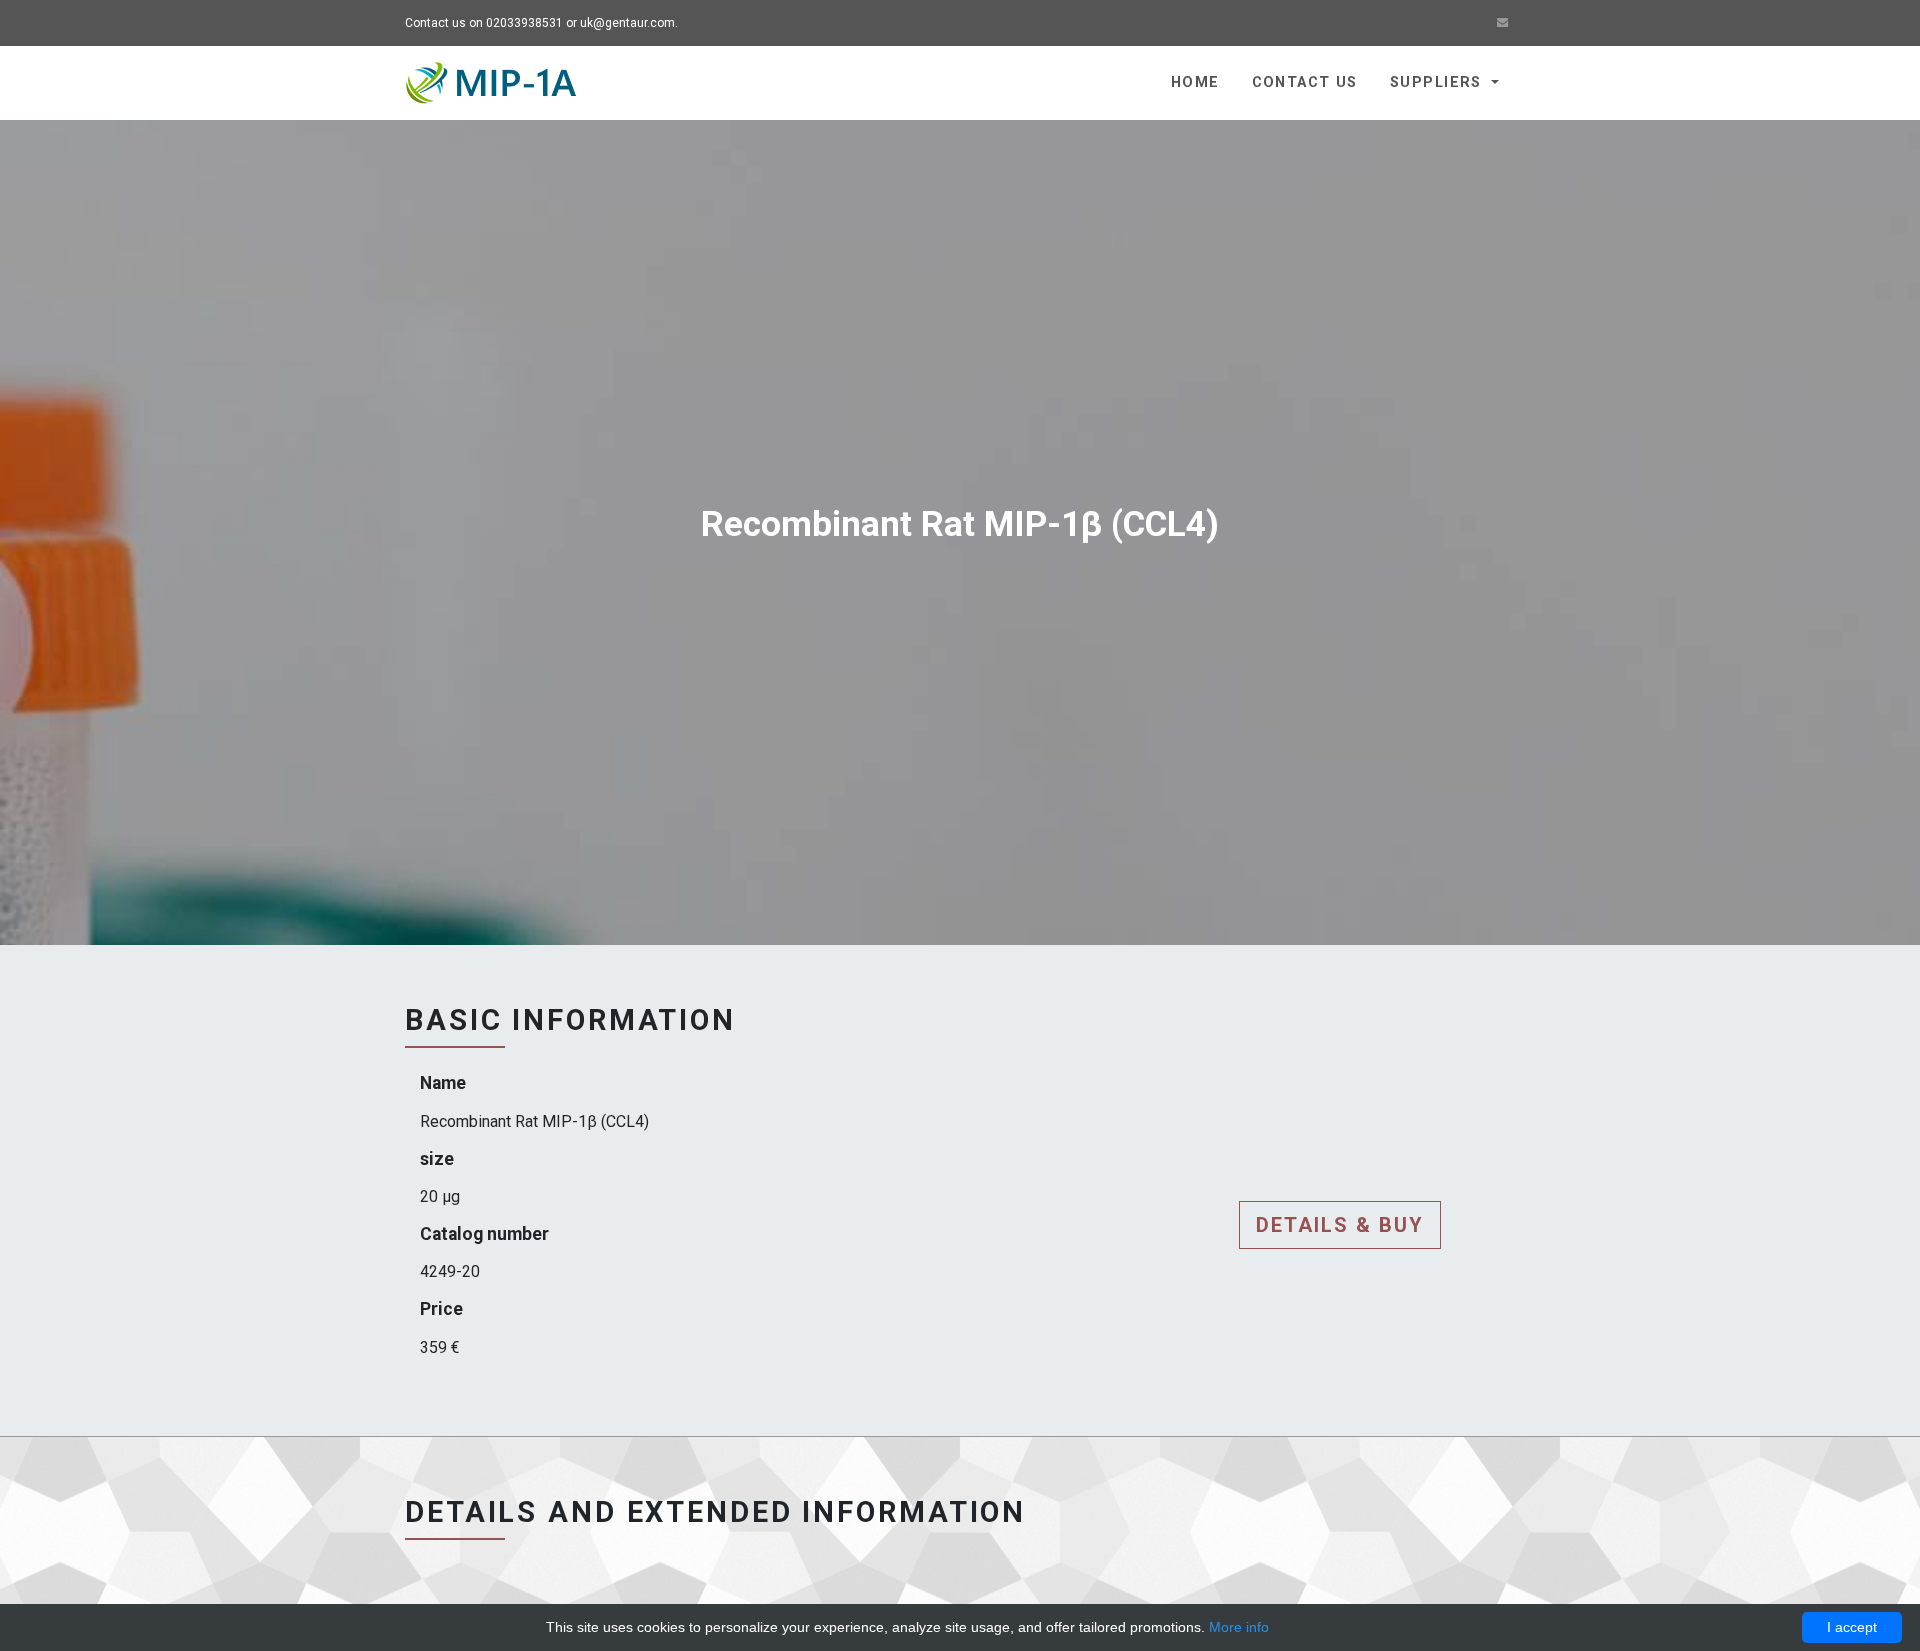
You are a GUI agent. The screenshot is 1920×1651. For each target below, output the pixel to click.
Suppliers (1438, 82)
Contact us (1305, 82)
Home (1195, 82)
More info (1239, 1627)
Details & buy (1340, 1225)
